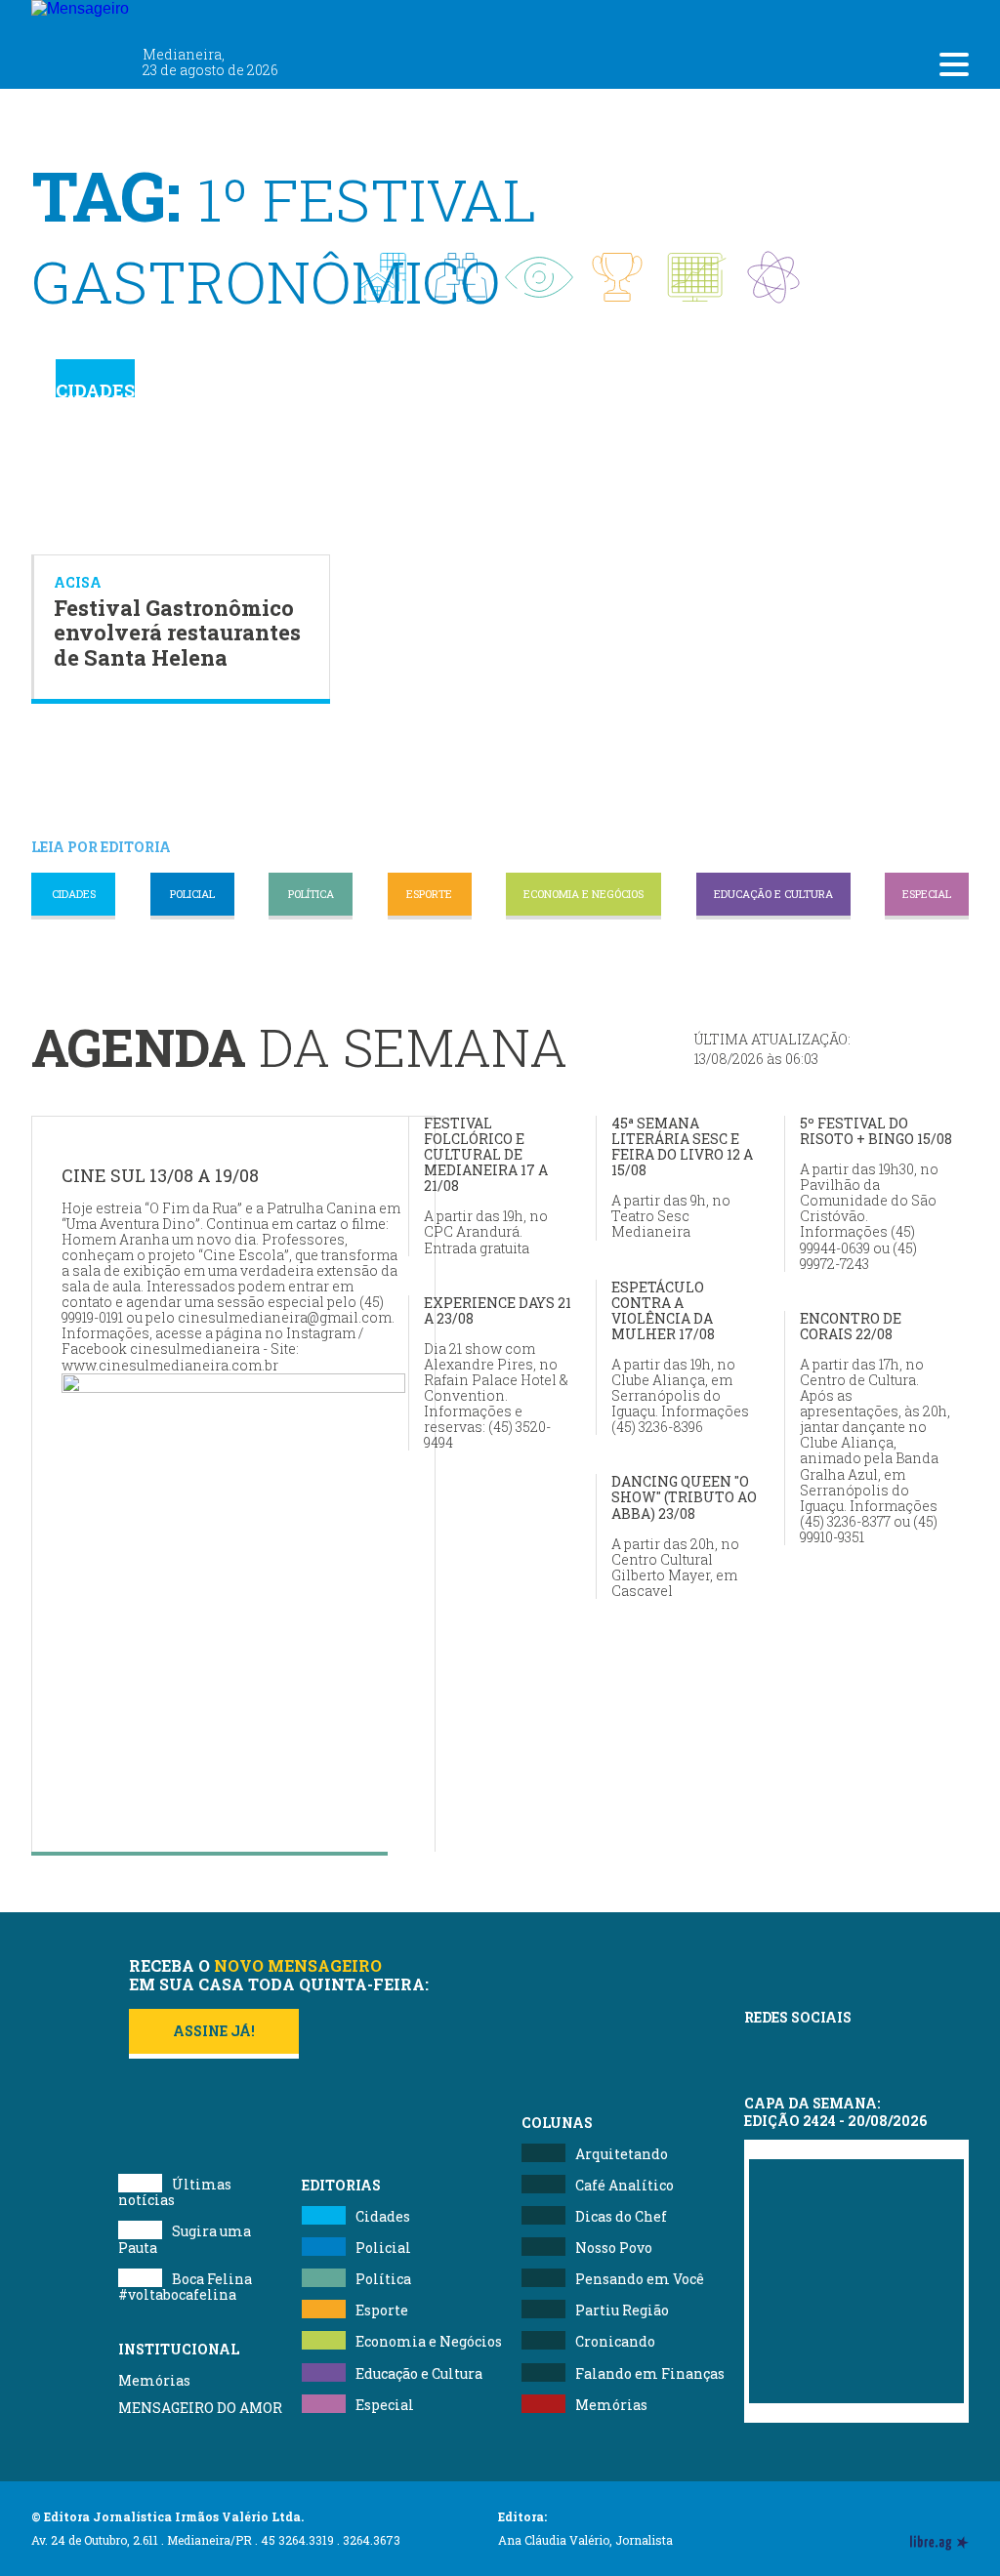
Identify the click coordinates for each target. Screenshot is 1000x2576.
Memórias (154, 2380)
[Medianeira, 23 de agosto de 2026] (197, 18)
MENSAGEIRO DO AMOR (200, 2408)
